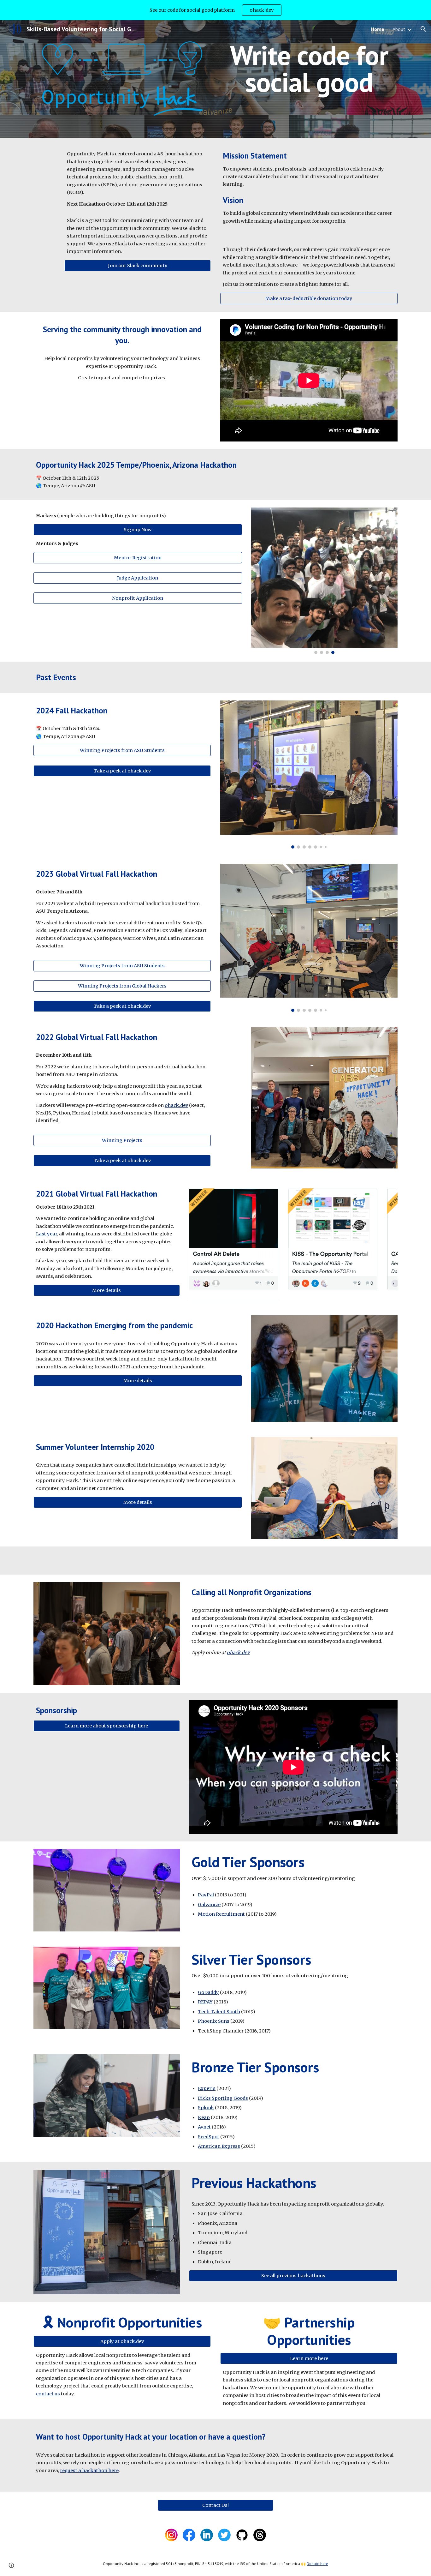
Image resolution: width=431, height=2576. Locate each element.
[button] (423, 29)
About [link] (399, 29)
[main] (309, 69)
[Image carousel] (324, 581)
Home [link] (378, 29)
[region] (215, 10)
